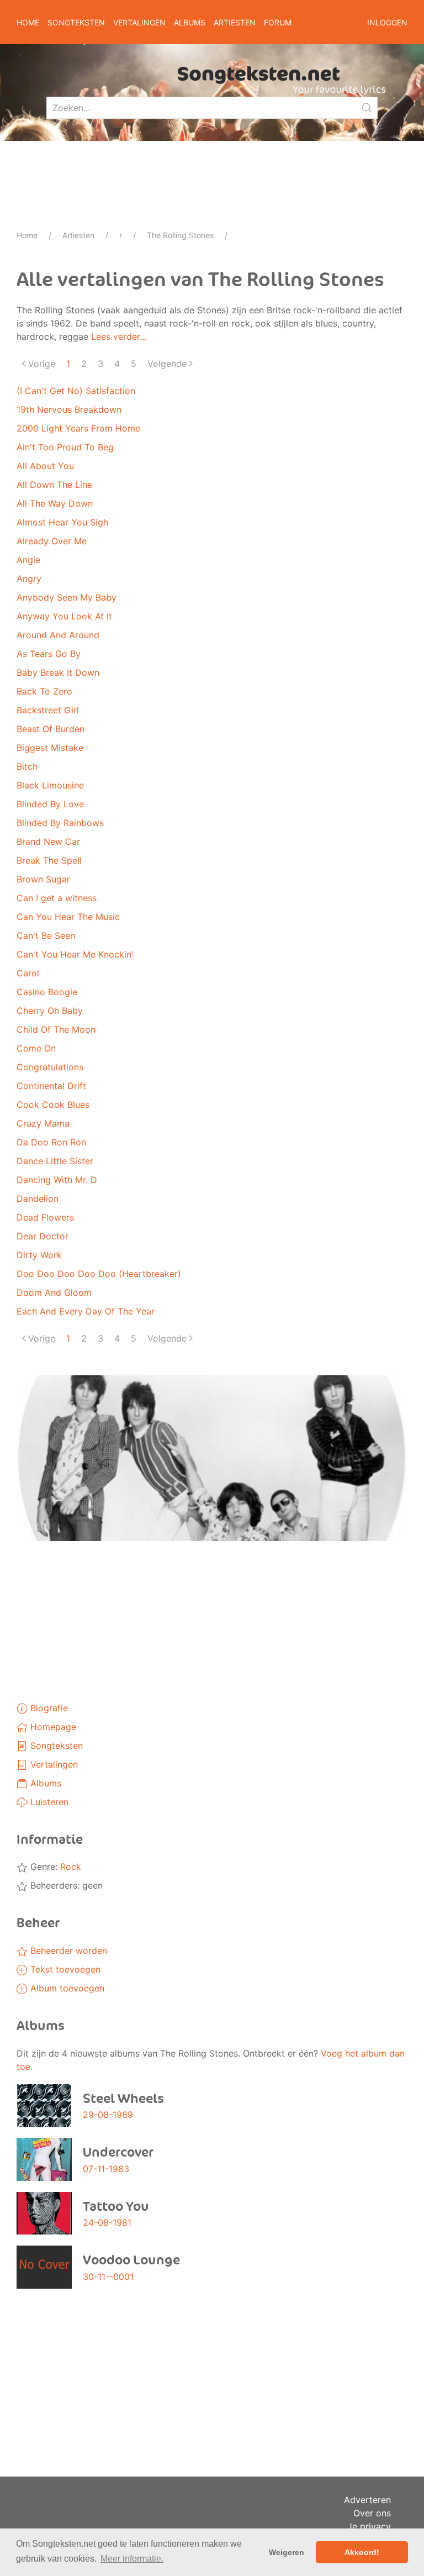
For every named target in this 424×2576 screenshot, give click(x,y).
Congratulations (50, 1067)
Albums (44, 1783)
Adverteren (367, 2500)
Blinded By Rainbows (60, 823)
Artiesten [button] (235, 22)
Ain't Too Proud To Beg (65, 447)
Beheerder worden (67, 1951)
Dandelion (38, 1198)
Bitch (27, 766)
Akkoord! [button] (362, 2552)
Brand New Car (48, 842)
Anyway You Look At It (64, 616)
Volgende (167, 364)
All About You (45, 466)
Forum (278, 22)
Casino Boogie (47, 992)
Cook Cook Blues (53, 1105)
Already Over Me (52, 541)
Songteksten (55, 1746)
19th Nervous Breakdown (69, 409)
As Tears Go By (49, 654)
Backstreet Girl (48, 710)
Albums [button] (190, 22)
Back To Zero (44, 691)
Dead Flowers (45, 1217)
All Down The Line (54, 485)
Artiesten (78, 235)
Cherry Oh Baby (50, 1011)
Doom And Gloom (54, 1292)
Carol (28, 973)
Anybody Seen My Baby (67, 597)
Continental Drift (51, 1086)
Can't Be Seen (46, 935)
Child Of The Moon (56, 1029)
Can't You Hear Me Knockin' (75, 954)
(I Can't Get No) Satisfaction (76, 391)
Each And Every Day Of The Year (86, 1311)
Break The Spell (49, 860)
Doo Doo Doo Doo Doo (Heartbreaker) (99, 1274)
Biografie (48, 1708)
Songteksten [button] (76, 22)
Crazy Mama (43, 1123)
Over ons (372, 2513)
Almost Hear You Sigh (62, 522)
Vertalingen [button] (139, 22)
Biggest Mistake (50, 748)
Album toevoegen (66, 1988)
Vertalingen (53, 1764)
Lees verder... (119, 337)
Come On (36, 1048)
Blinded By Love (50, 804)
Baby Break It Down (58, 672)
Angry (29, 579)
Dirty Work (39, 1255)
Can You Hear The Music (68, 917)
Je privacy (369, 2526)
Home (28, 22)
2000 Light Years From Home (78, 428)
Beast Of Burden (51, 729)
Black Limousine (50, 785)
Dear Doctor (43, 1236)
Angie (28, 560)
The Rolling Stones (180, 235)
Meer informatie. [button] (132, 2559)
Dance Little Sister (55, 1161)
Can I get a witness (57, 898)
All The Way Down (55, 503)
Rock (71, 1867)
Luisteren (48, 1802)
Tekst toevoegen (64, 1969)
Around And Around (58, 635)
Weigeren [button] (287, 2552)
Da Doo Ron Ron (51, 1142)
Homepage (52, 1727)
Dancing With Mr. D (57, 1180)
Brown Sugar (43, 879)
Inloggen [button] (387, 22)
